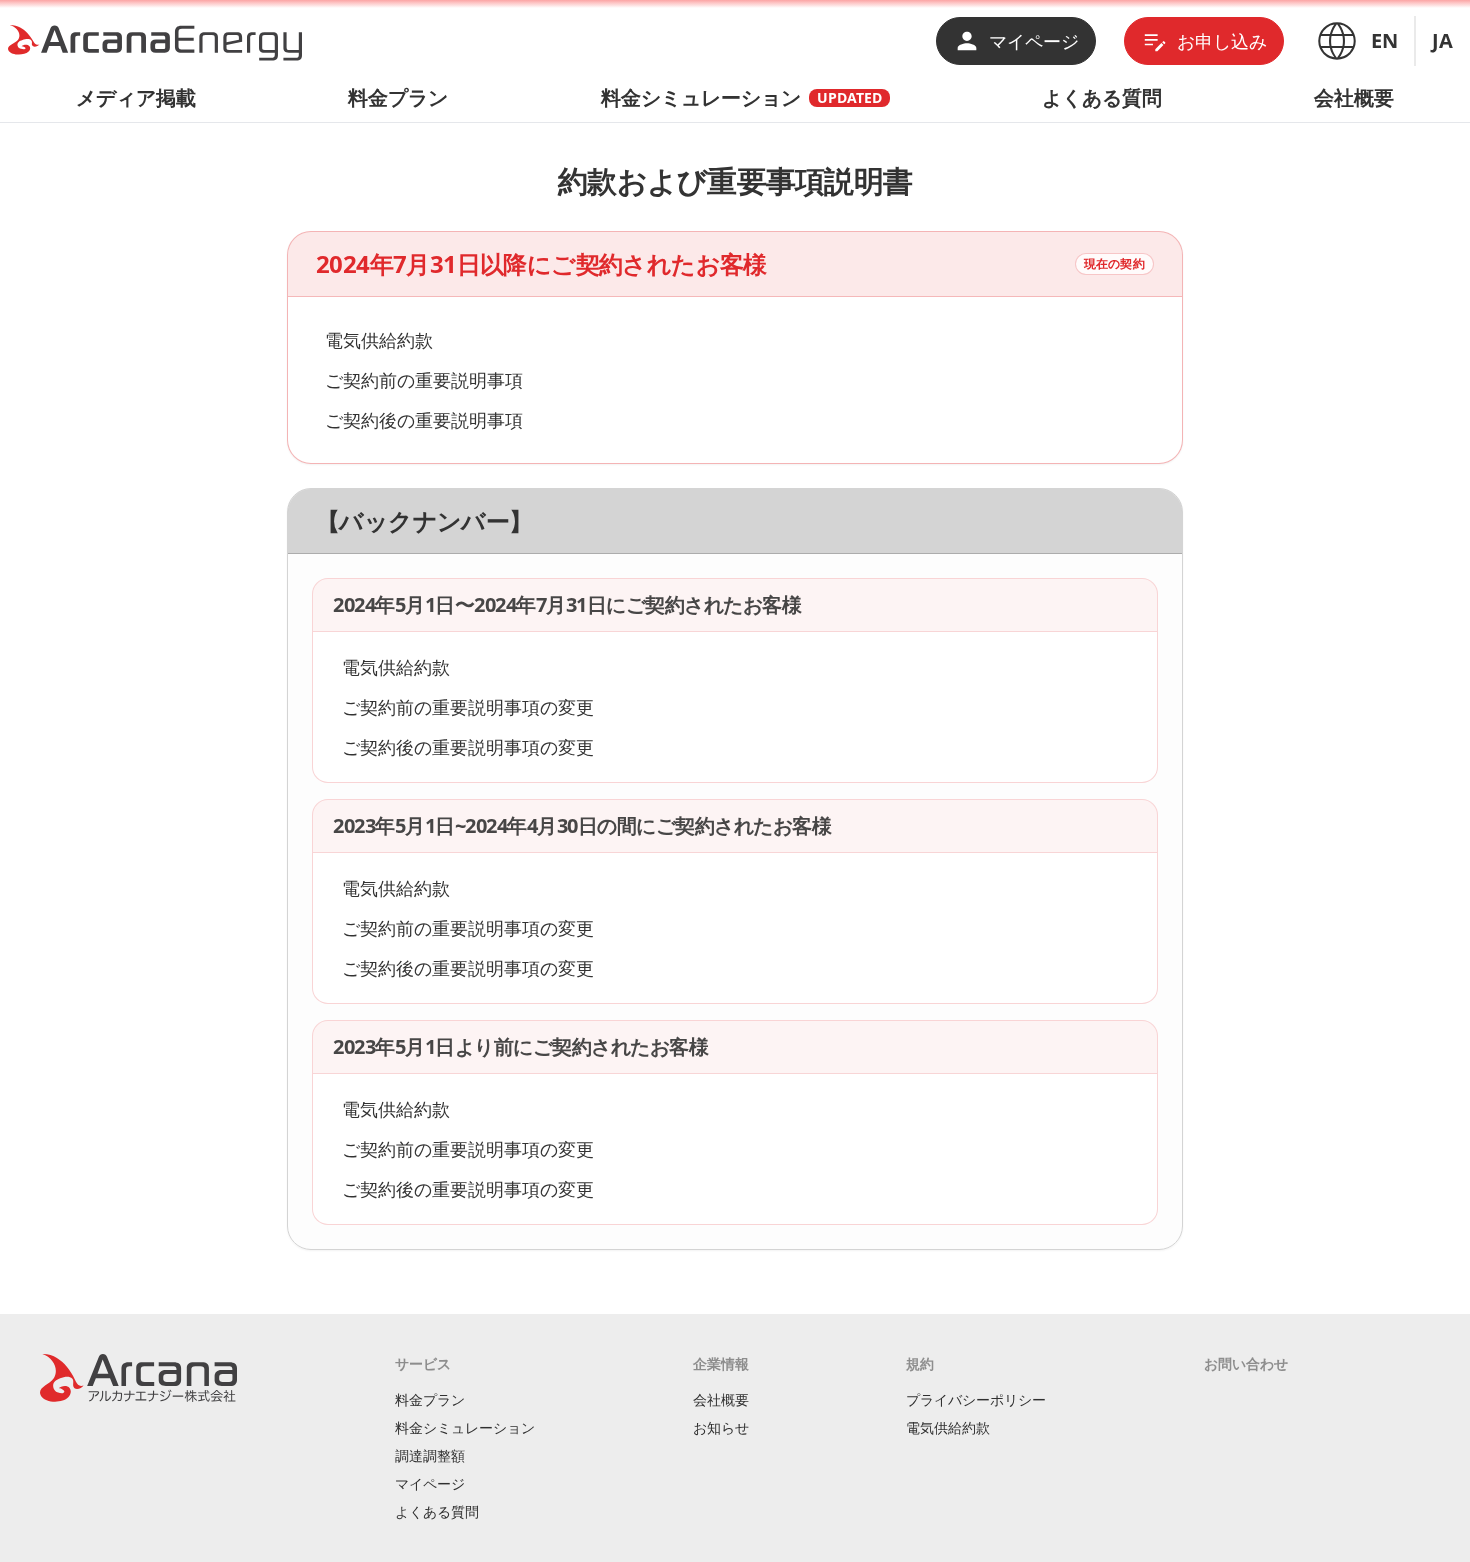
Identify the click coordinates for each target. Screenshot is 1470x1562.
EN (1384, 40)
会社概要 (1354, 97)
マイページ (1034, 41)
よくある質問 (1102, 97)
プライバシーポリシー (976, 1399)
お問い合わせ (1246, 1363)
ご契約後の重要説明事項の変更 (468, 747)
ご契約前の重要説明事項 (424, 380)
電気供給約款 (379, 340)
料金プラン (398, 97)
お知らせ (721, 1427)
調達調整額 (430, 1455)
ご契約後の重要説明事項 (424, 420)
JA (1442, 40)
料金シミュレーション (741, 97)
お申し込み (1222, 41)
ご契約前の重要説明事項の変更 (468, 707)
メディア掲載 (136, 97)
